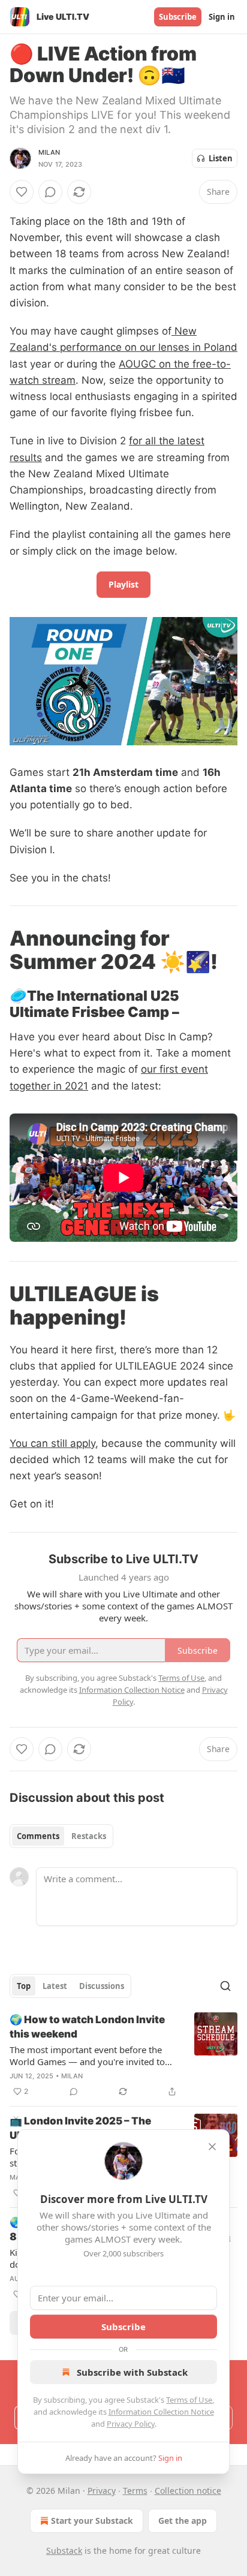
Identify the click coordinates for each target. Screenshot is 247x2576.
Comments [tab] (38, 1836)
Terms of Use (189, 2400)
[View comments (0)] (50, 192)
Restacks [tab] (89, 1836)
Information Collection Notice (161, 2412)
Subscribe (178, 17)
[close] (212, 2147)
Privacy (102, 2491)
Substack (64, 2551)
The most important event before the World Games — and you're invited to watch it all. (87, 2056)
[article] (123, 2056)
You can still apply (52, 1443)
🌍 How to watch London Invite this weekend (87, 2027)
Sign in (222, 17)
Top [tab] (24, 1986)
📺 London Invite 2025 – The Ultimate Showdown (80, 2128)
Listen (221, 158)
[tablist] (61, 1836)
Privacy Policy (131, 2424)
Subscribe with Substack (132, 2372)
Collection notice (188, 2491)
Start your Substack (92, 2521)
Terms (135, 2491)
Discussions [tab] (102, 1986)
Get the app (183, 2521)
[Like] (22, 192)
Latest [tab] (55, 1986)
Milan (49, 152)
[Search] (225, 1986)
